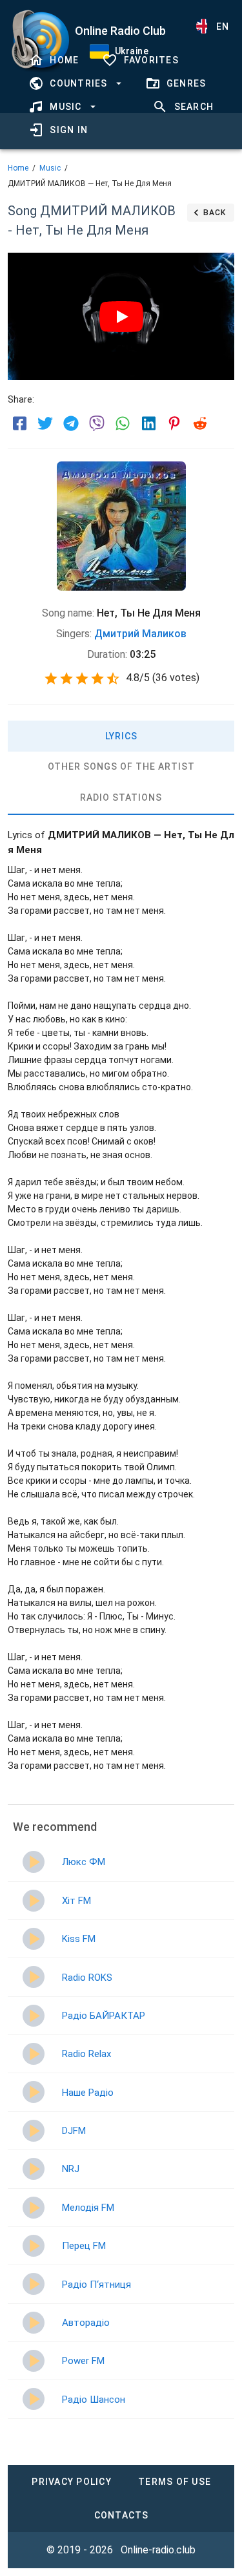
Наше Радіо (88, 2093)
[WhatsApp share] (123, 423)
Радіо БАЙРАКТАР (104, 2016)
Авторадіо (86, 2323)
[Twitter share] (45, 423)
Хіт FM (76, 1901)
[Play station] (34, 1862)
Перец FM (84, 2246)
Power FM (83, 2361)
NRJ (71, 2169)
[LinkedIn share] (148, 423)
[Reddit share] (200, 423)
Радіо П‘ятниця (96, 2285)
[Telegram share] (71, 423)
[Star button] (51, 679)
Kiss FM (79, 1939)
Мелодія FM (88, 2208)
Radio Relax (86, 2054)
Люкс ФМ (84, 1862)
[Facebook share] (19, 423)
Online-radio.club (158, 2550)
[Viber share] (97, 423)
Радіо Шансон (94, 2400)
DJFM (74, 2131)
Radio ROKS (87, 1978)
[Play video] (121, 317)
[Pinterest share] (174, 423)
